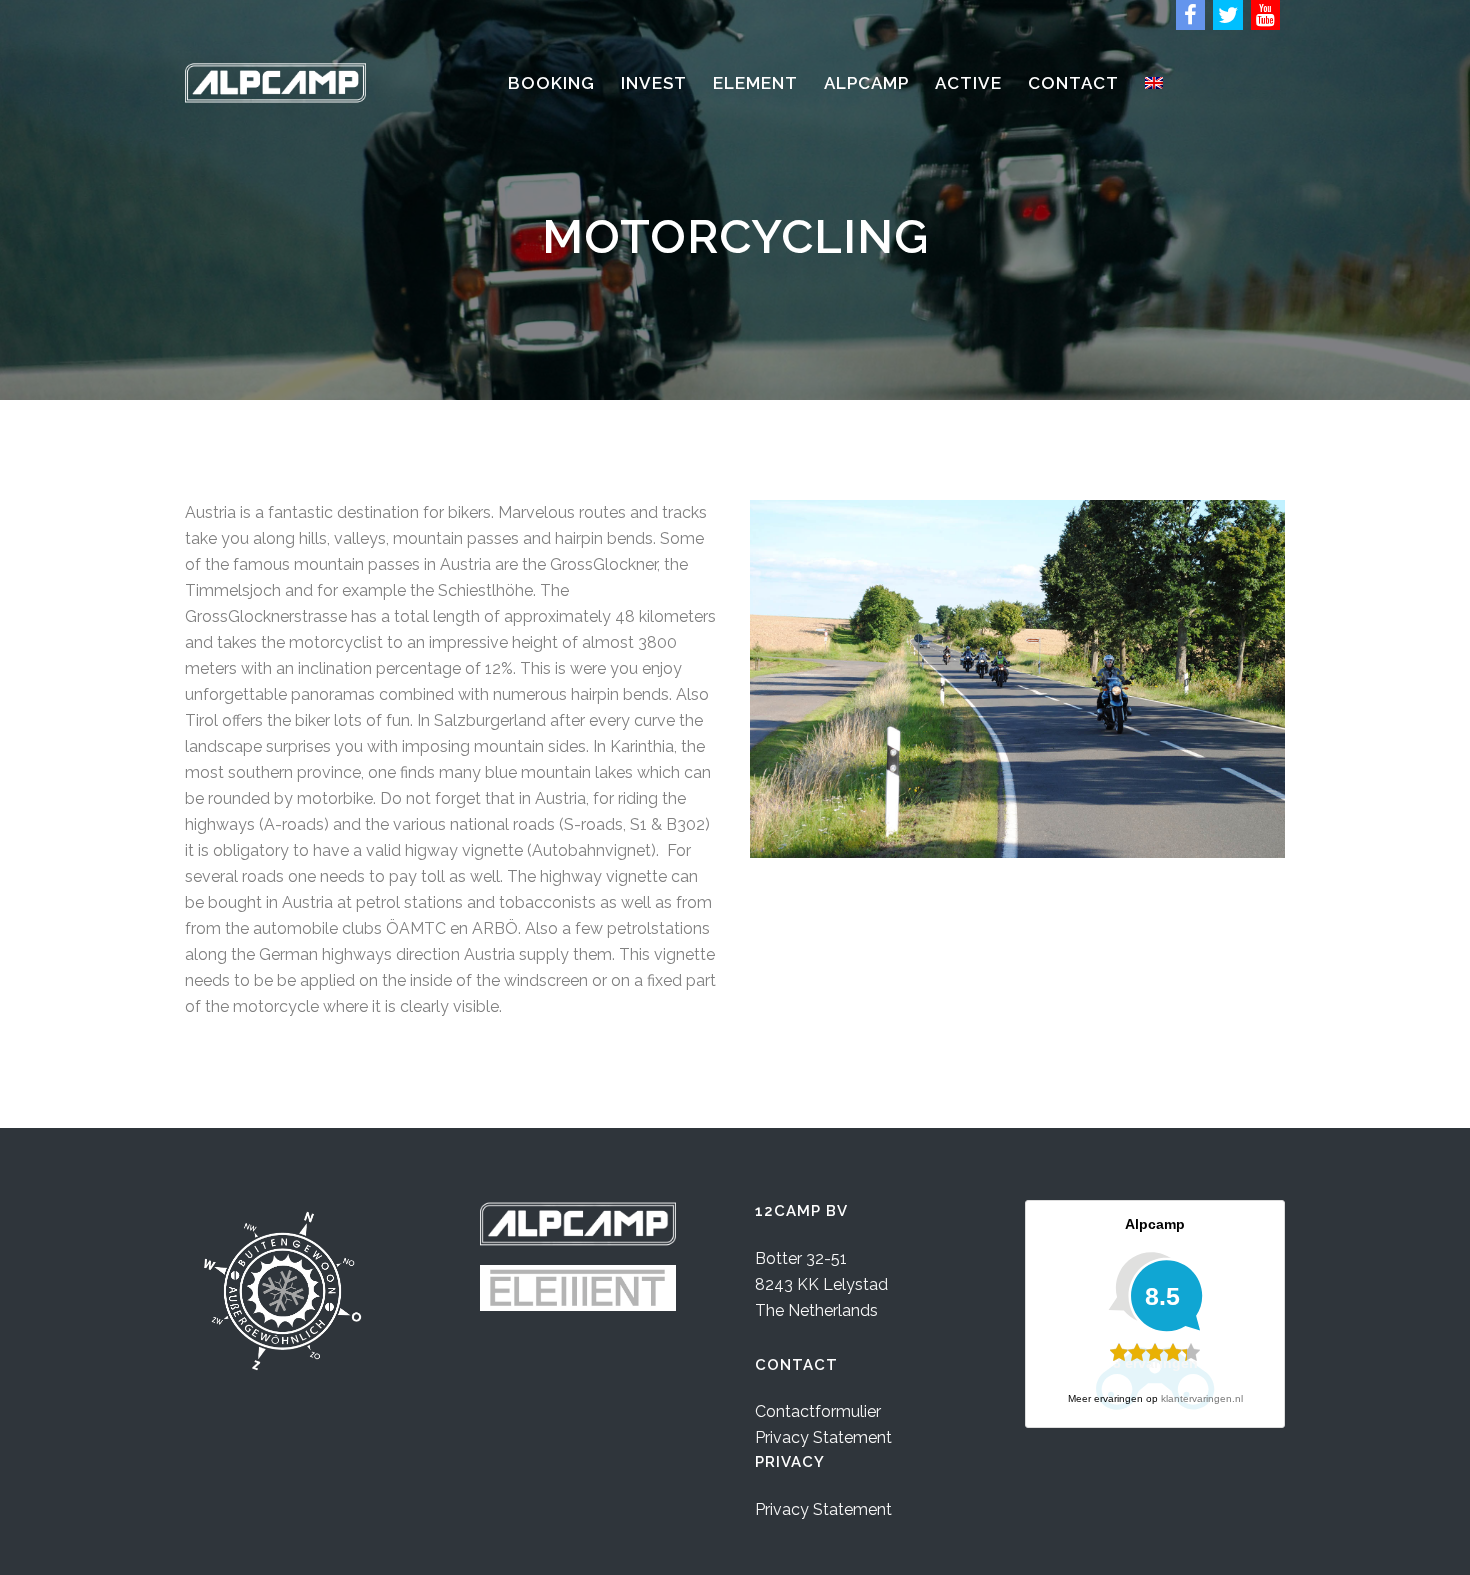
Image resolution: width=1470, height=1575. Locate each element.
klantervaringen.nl (1202, 1398)
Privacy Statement (823, 1437)
